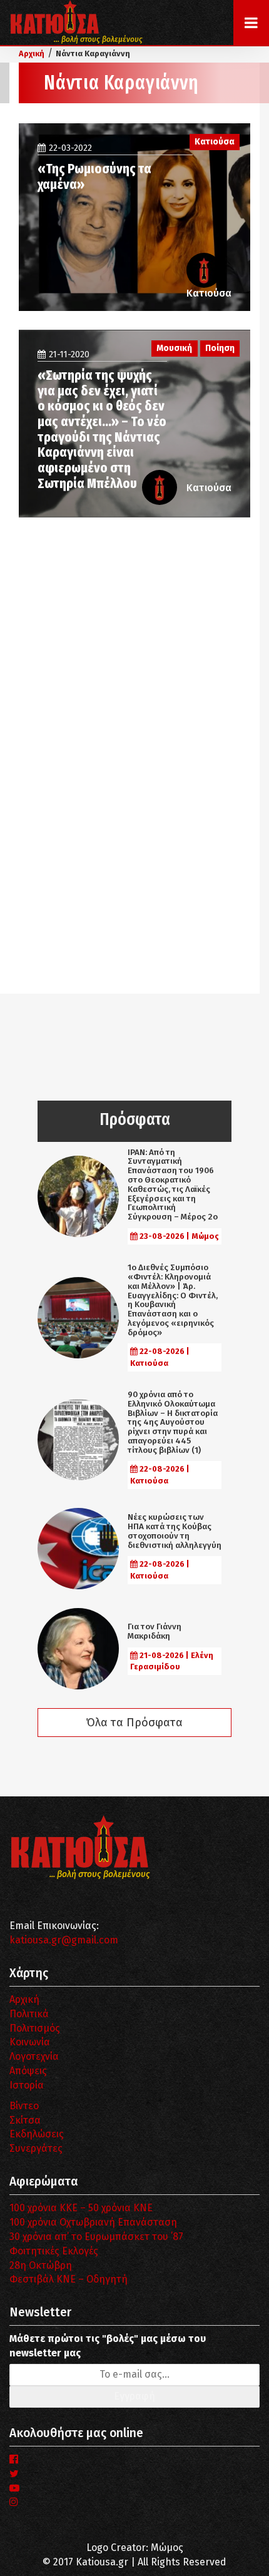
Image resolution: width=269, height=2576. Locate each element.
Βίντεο (24, 2106)
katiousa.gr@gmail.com (64, 1940)
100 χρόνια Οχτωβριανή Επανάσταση (93, 2222)
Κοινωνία (30, 2042)
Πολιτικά (29, 2014)
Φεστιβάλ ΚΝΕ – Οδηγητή (69, 2279)
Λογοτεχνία (34, 2056)
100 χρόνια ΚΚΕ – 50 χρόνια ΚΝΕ (81, 2208)
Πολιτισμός (35, 2028)
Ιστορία (27, 2085)
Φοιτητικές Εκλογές (54, 2251)
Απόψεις (28, 2071)
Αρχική (24, 1999)
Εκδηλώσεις (37, 2134)
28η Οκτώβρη (41, 2265)
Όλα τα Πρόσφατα (134, 1723)
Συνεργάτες (36, 2148)
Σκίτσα (25, 2120)
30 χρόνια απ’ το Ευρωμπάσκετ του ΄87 (96, 2237)
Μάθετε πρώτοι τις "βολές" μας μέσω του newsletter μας (108, 2346)
